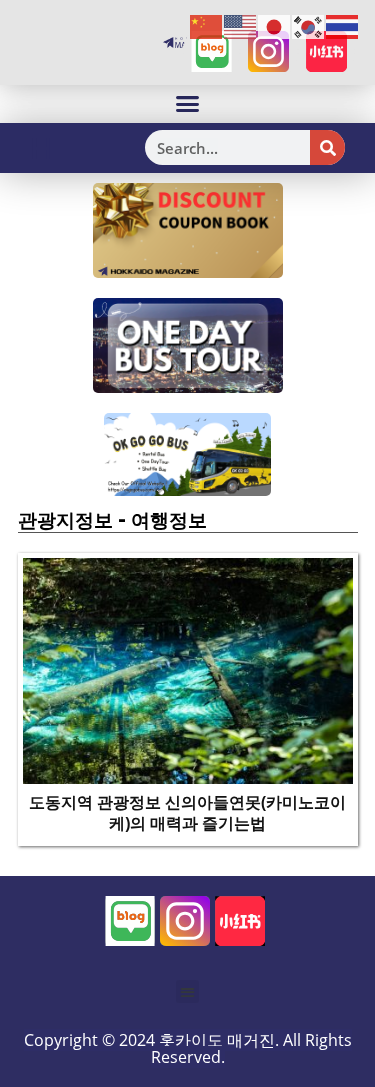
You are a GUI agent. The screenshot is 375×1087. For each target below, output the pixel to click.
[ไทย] (343, 26)
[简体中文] (207, 26)
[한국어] (309, 26)
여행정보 (169, 520)
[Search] (327, 147)
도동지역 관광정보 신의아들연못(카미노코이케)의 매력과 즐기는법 (187, 812)
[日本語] (275, 26)
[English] (241, 26)
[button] (188, 104)
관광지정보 (65, 520)
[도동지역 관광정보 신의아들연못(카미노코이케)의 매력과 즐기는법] (188, 669)
